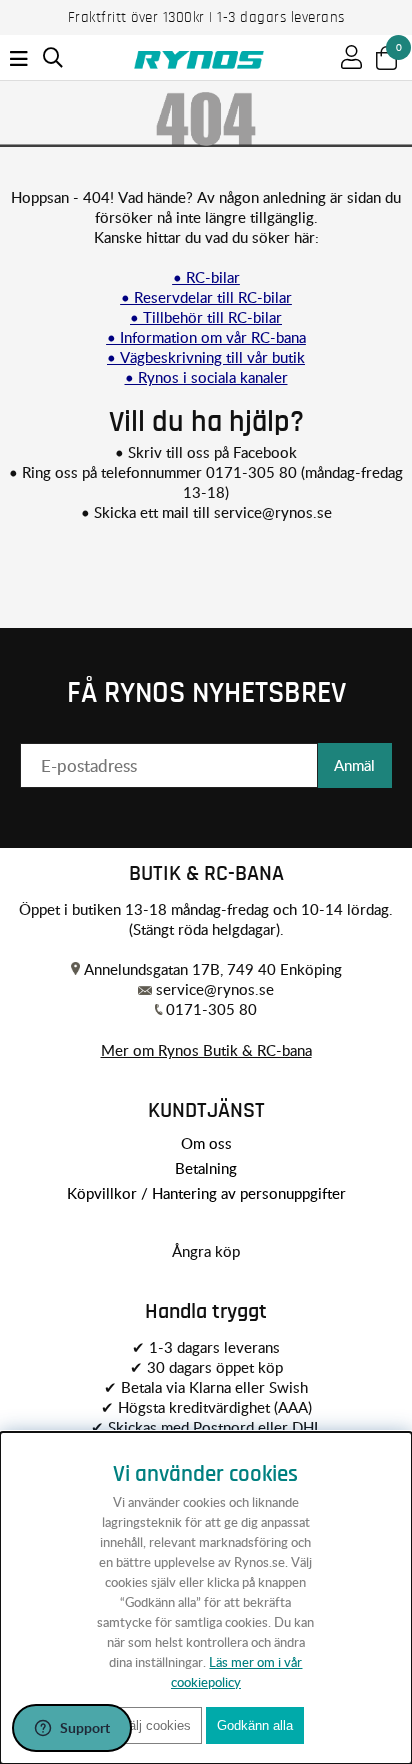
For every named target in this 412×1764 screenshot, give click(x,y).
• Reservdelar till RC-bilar (206, 297)
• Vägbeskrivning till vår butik (206, 357)
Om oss (206, 1143)
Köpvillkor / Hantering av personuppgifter (206, 1193)
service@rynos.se (273, 512)
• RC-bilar (206, 277)
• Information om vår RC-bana (206, 337)
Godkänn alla (255, 1725)
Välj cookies (155, 1725)
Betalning (206, 1168)
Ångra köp (206, 1251)
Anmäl (354, 765)
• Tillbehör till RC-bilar (206, 317)
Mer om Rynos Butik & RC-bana (206, 1050)
